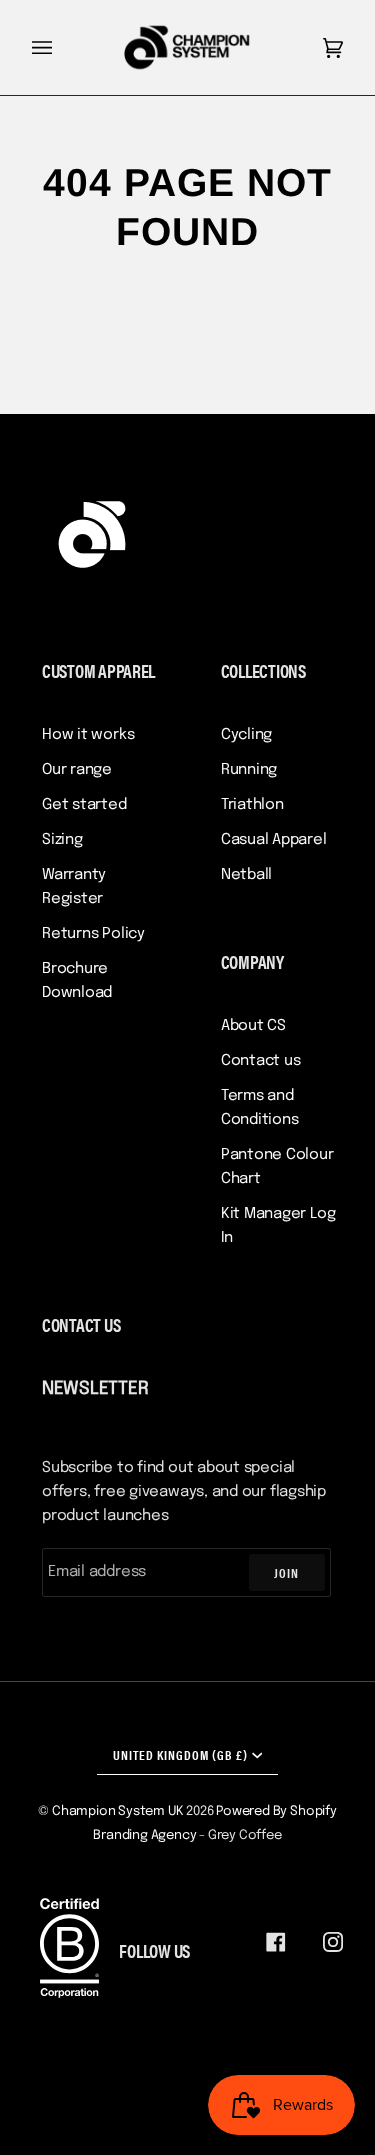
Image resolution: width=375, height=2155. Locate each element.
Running (249, 770)
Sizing (62, 840)
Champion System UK (118, 1811)
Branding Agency (144, 1835)
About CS (253, 1026)
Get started (84, 805)
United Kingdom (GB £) (180, 1754)
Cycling (246, 735)
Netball (246, 875)
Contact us (261, 1061)
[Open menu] (62, 47)
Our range (77, 770)
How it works (88, 735)
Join (286, 1572)
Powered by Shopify (276, 1811)
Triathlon (252, 805)
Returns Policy (93, 934)
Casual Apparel (274, 840)
